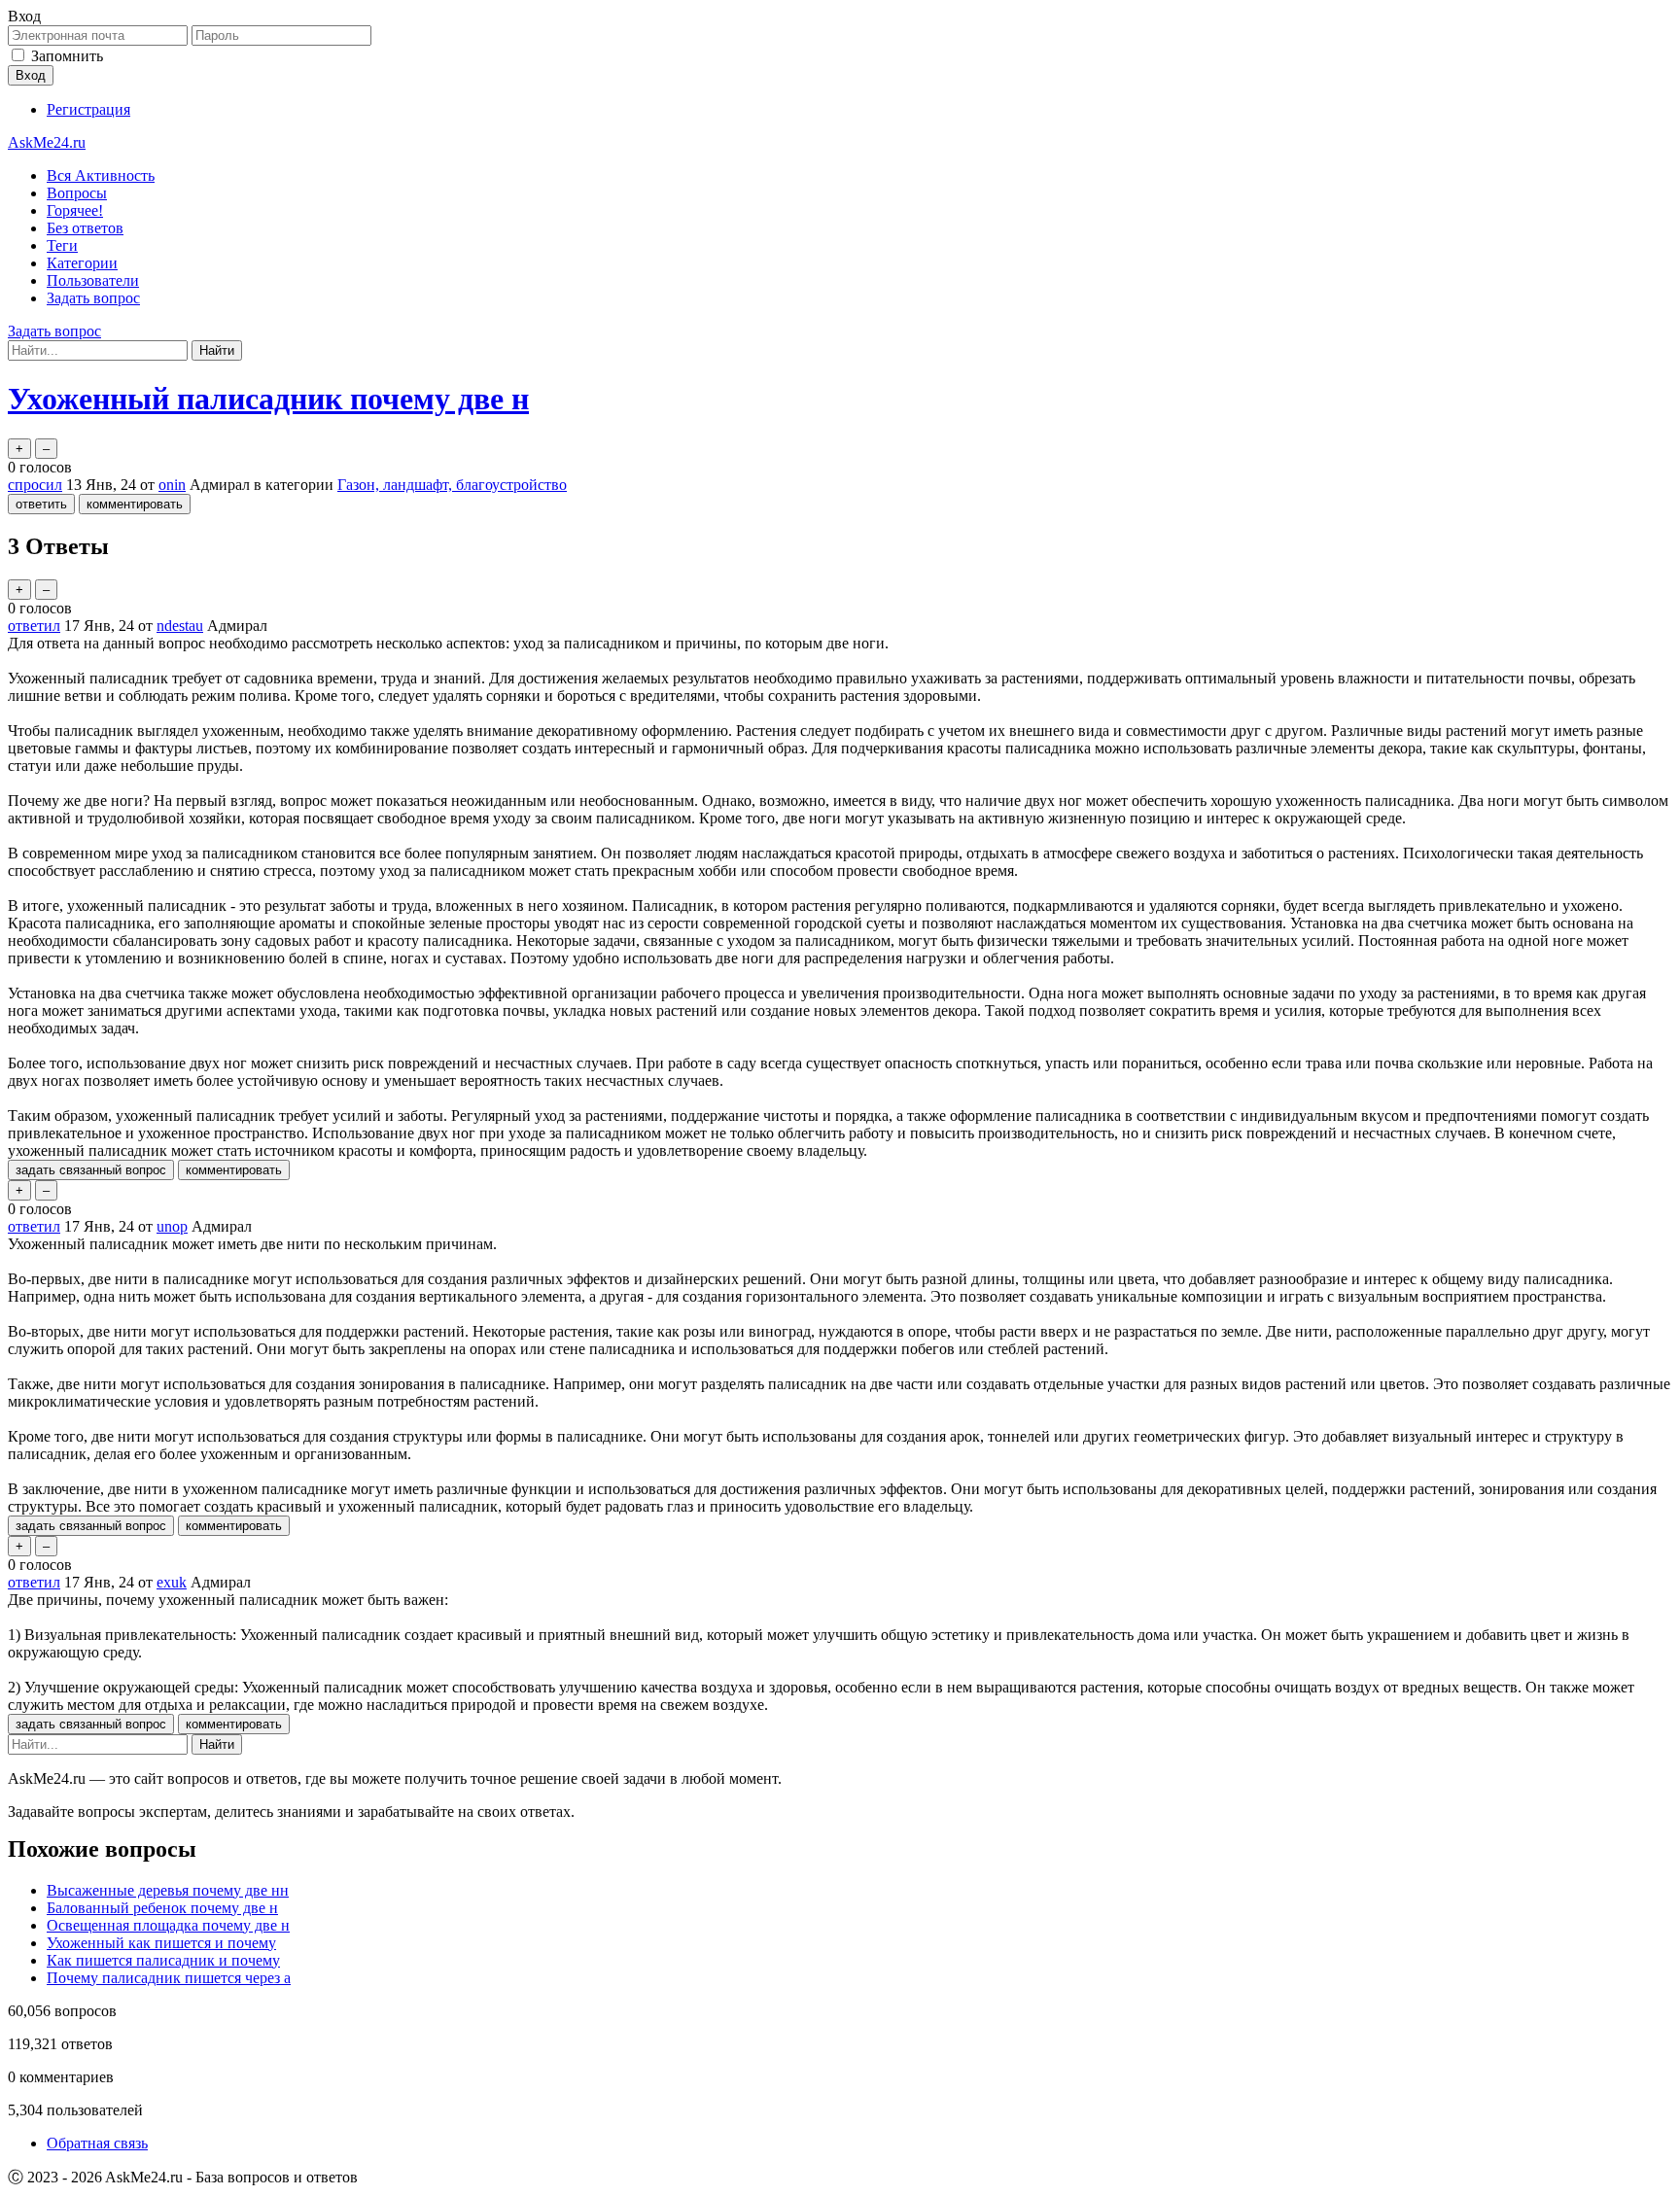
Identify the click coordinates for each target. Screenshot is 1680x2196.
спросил (35, 485)
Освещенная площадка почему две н (168, 1925)
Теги (62, 245)
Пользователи (93, 280)
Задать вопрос (93, 298)
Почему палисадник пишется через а (169, 1978)
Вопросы (77, 193)
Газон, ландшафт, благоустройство (452, 485)
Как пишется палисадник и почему (163, 1960)
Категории (82, 263)
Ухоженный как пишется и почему (161, 1943)
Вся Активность (101, 175)
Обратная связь (97, 2143)
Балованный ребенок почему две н (162, 1908)
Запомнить (67, 56)
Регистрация (88, 109)
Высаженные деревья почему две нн (168, 1890)
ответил (34, 626)
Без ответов (85, 228)
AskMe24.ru (47, 142)
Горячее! (75, 210)
